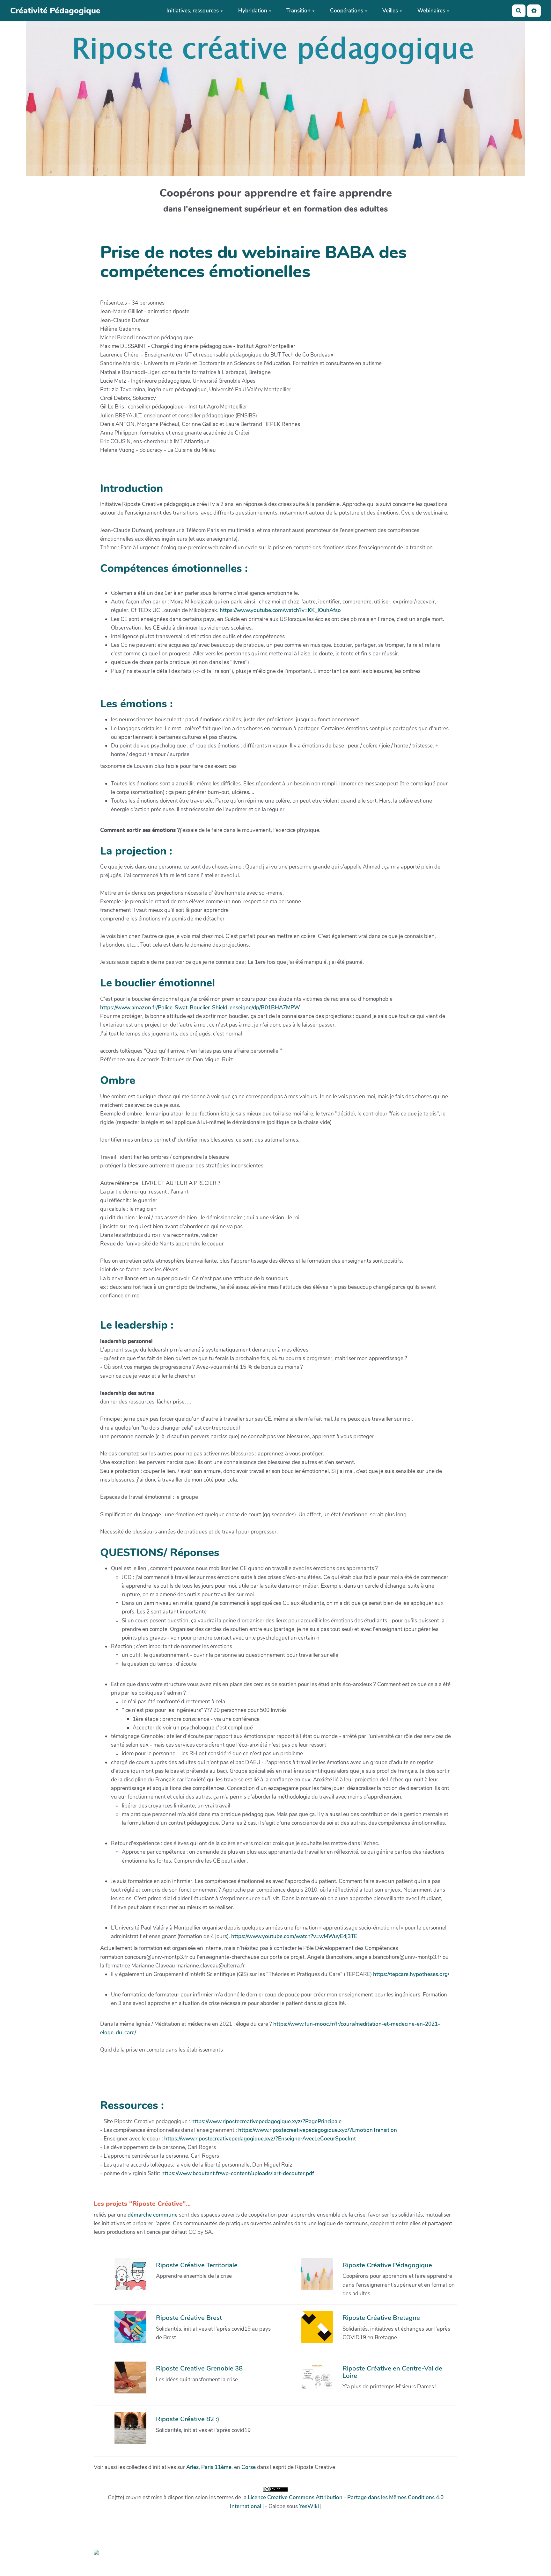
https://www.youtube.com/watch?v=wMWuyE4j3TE (294, 1936)
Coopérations (347, 11)
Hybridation (253, 11)
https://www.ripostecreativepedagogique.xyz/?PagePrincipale (266, 2121)
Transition (298, 11)
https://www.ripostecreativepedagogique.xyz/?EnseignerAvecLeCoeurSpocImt (260, 2139)
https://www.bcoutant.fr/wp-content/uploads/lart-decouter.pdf (238, 2173)
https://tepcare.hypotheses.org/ (411, 1974)
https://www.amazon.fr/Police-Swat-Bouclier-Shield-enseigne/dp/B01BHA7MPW (200, 1008)
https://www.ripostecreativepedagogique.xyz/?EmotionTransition (318, 2130)
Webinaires (431, 11)
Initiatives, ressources (193, 11)
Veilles (390, 11)
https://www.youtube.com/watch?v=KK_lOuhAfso (280, 610)
